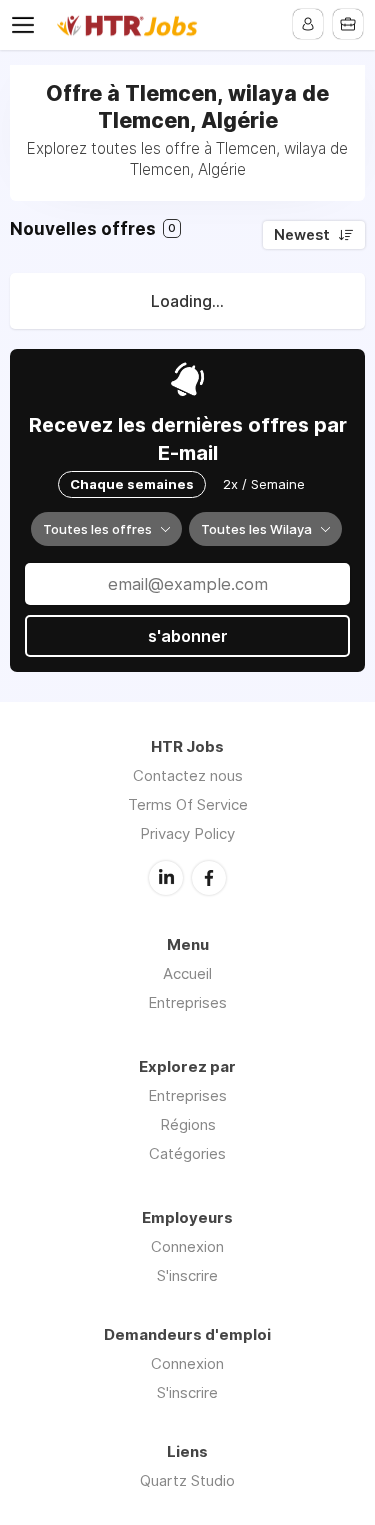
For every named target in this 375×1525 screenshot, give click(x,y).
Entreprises (187, 1002)
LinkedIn (166, 878)
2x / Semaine (264, 484)
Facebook (209, 878)
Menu (27, 25)
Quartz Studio (187, 1480)
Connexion (187, 1246)
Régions (188, 1124)
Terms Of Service (188, 804)
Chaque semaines (132, 484)
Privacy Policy (187, 833)
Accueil (187, 973)
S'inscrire (187, 1275)
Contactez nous (188, 775)
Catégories (187, 1153)
